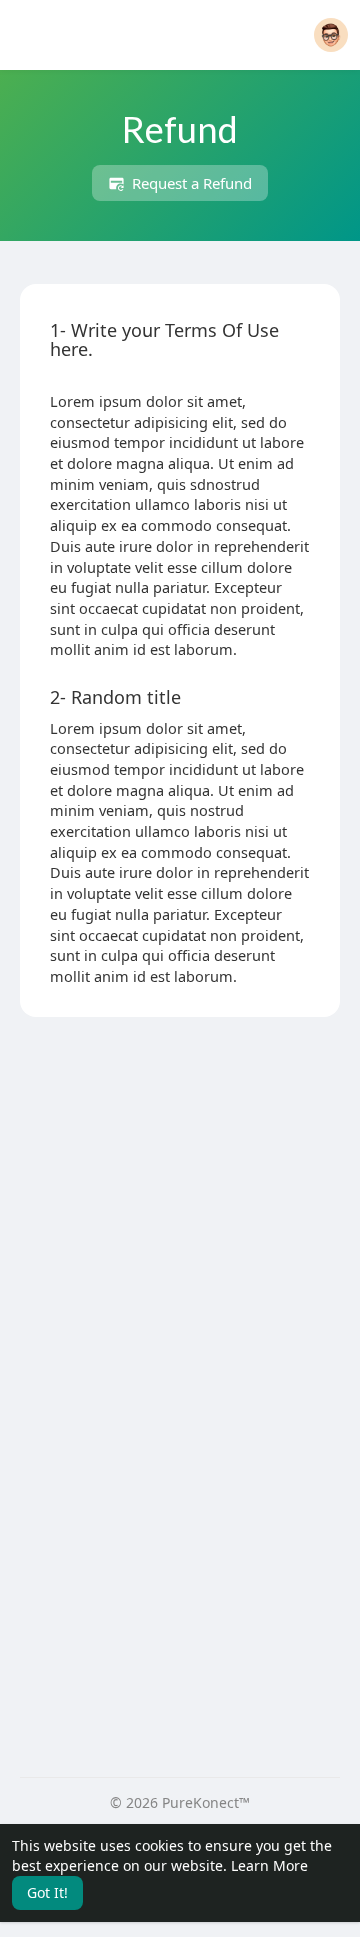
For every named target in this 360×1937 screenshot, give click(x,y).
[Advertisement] (180, 1217)
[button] (331, 35)
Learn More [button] (269, 1865)
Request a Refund (190, 183)
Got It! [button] (47, 1892)
